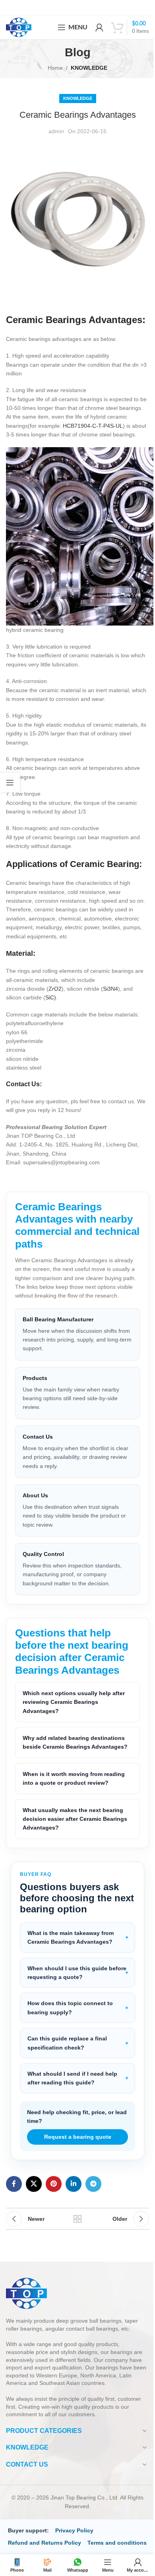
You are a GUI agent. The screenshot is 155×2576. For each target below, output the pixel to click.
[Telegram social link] (93, 2235)
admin (56, 131)
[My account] (99, 27)
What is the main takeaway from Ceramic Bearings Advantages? (71, 1989)
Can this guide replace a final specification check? (67, 2095)
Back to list (75, 2271)
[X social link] (34, 2235)
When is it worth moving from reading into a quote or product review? (74, 1830)
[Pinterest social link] (54, 2235)
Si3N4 (110, 989)
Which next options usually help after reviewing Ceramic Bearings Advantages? (74, 1745)
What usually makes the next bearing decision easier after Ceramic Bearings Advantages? (73, 1871)
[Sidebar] (10, 783)
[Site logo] (19, 27)
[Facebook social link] (14, 2235)
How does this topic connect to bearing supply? (70, 2059)
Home (55, 68)
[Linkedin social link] (74, 2235)
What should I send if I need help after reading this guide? (72, 2130)
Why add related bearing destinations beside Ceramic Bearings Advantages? (74, 1790)
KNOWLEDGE (89, 68)
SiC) (51, 997)
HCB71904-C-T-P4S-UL (93, 426)
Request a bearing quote (75, 2189)
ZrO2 (55, 989)
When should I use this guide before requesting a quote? (67, 2024)
